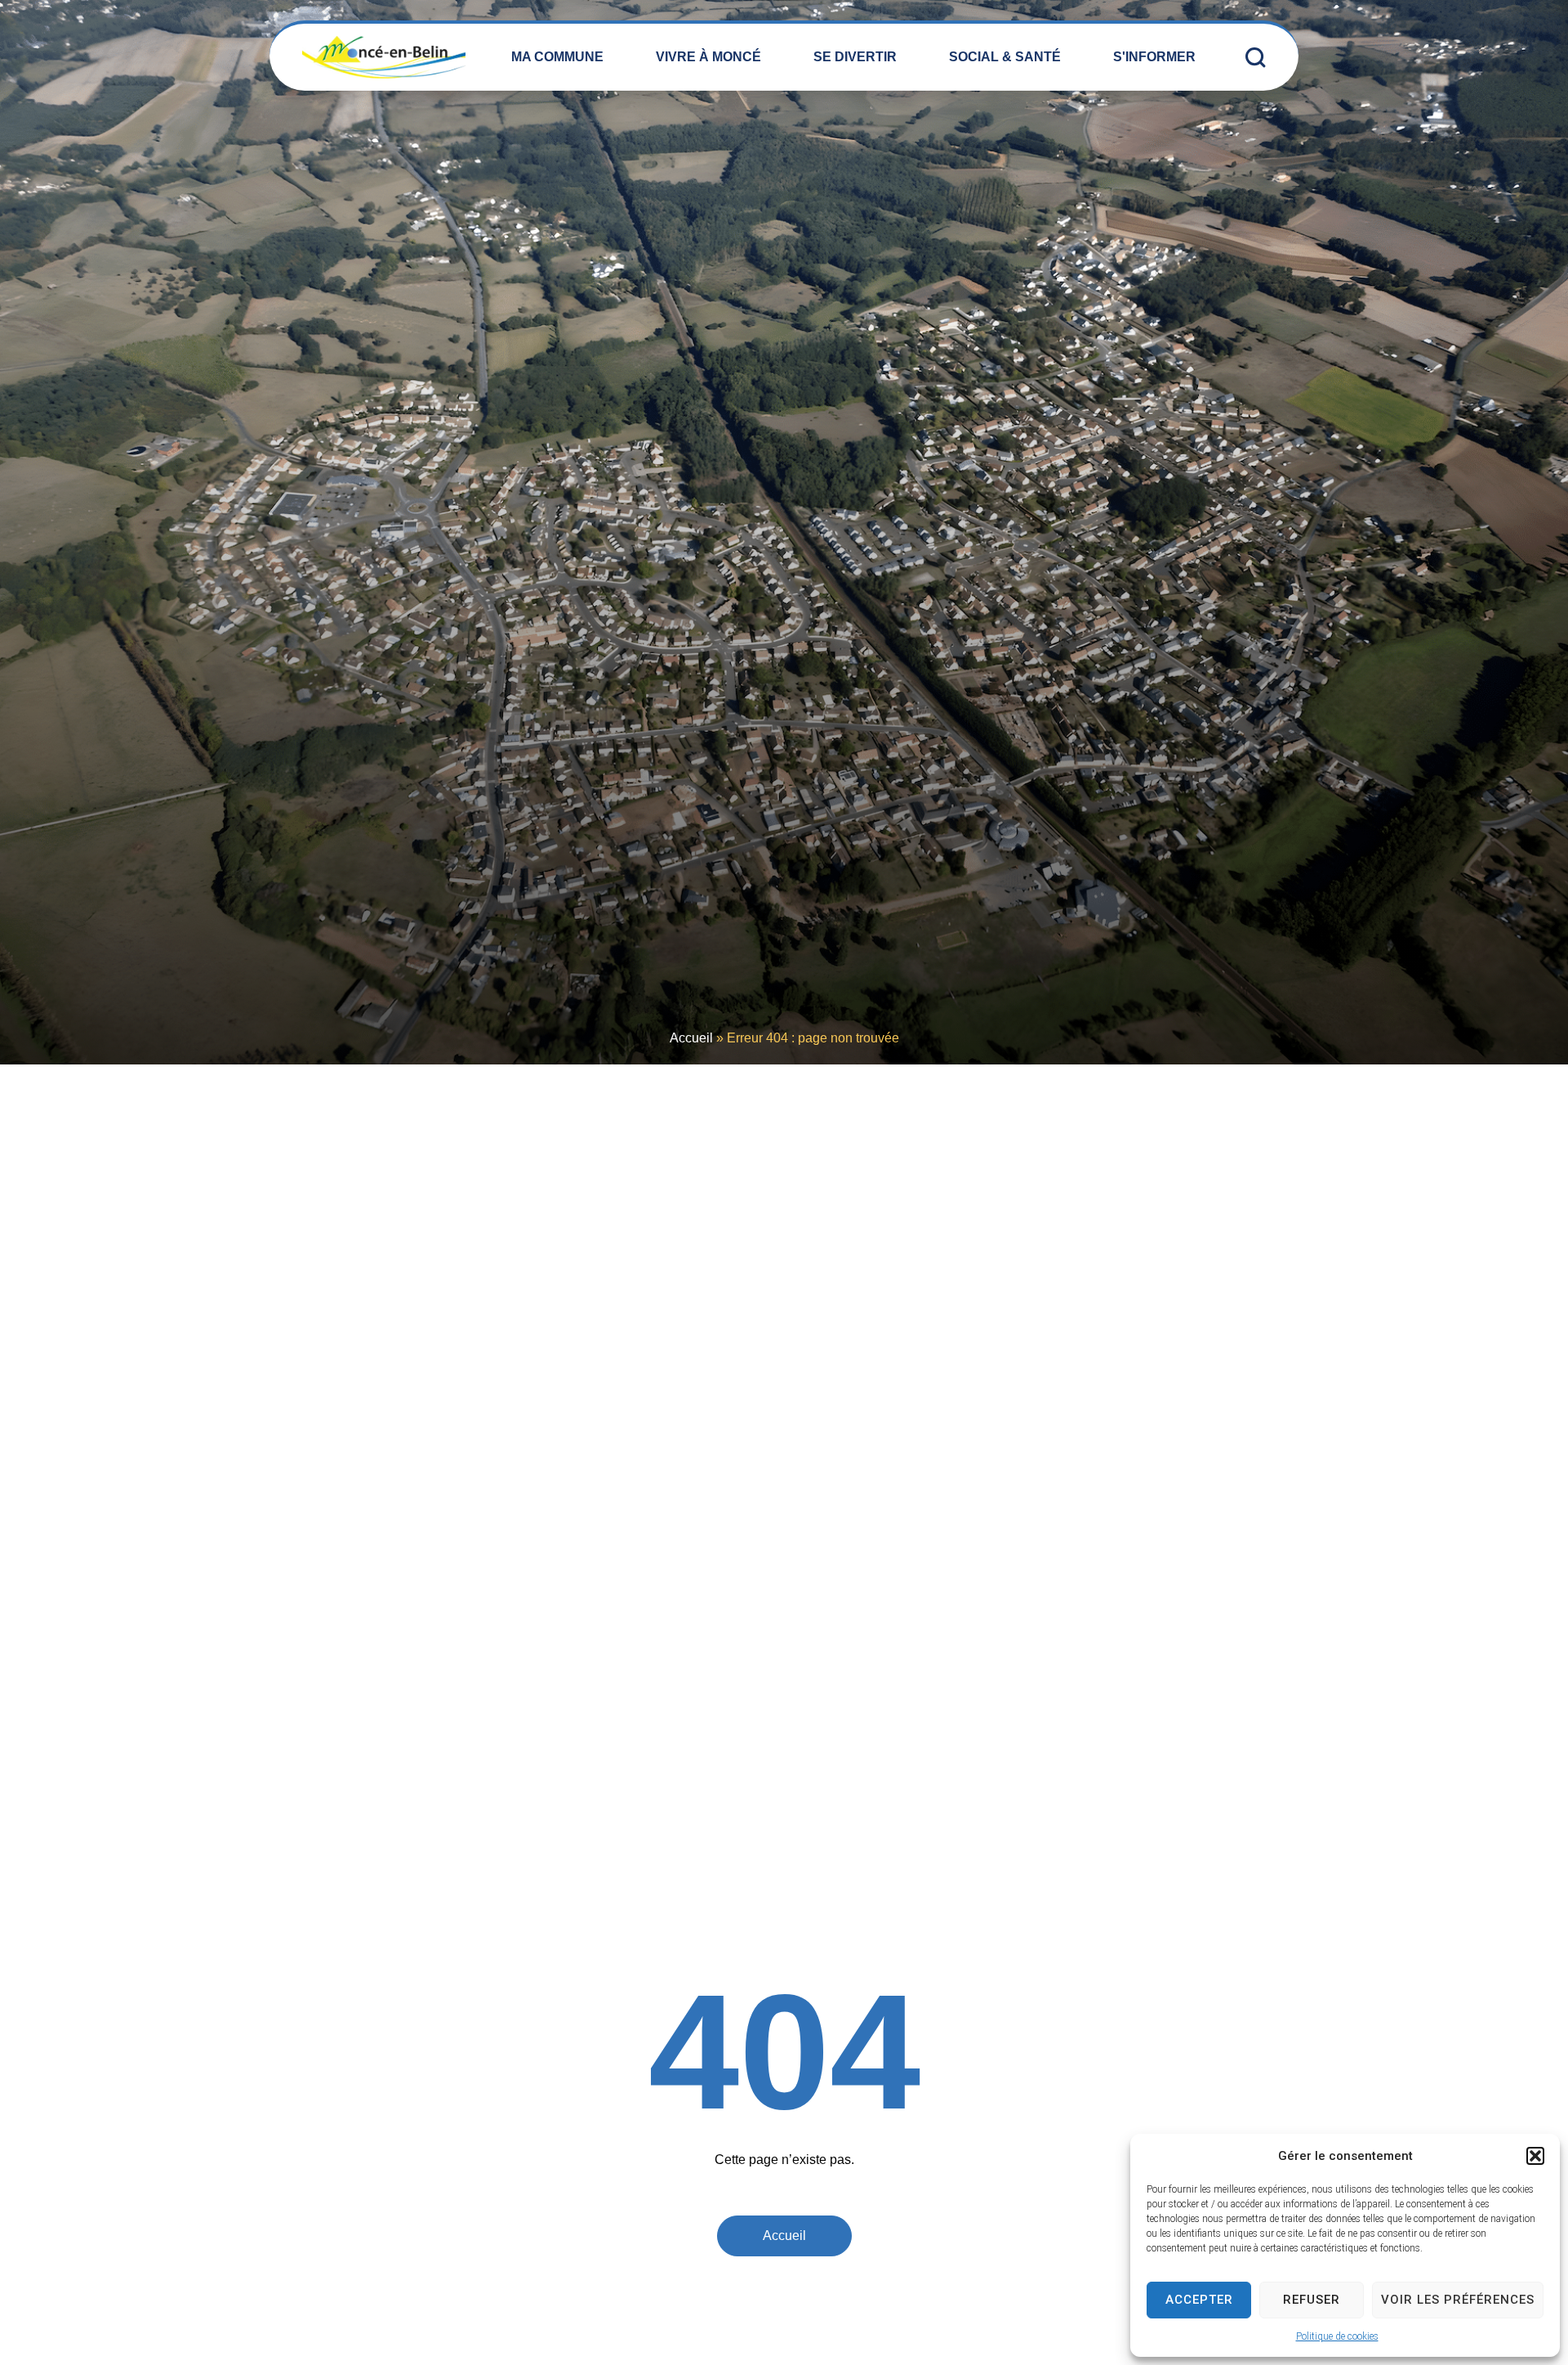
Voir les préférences (1458, 2300)
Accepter (1199, 2300)
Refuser (1312, 2300)
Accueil (691, 1038)
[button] (1535, 2156)
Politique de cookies (1337, 2336)
